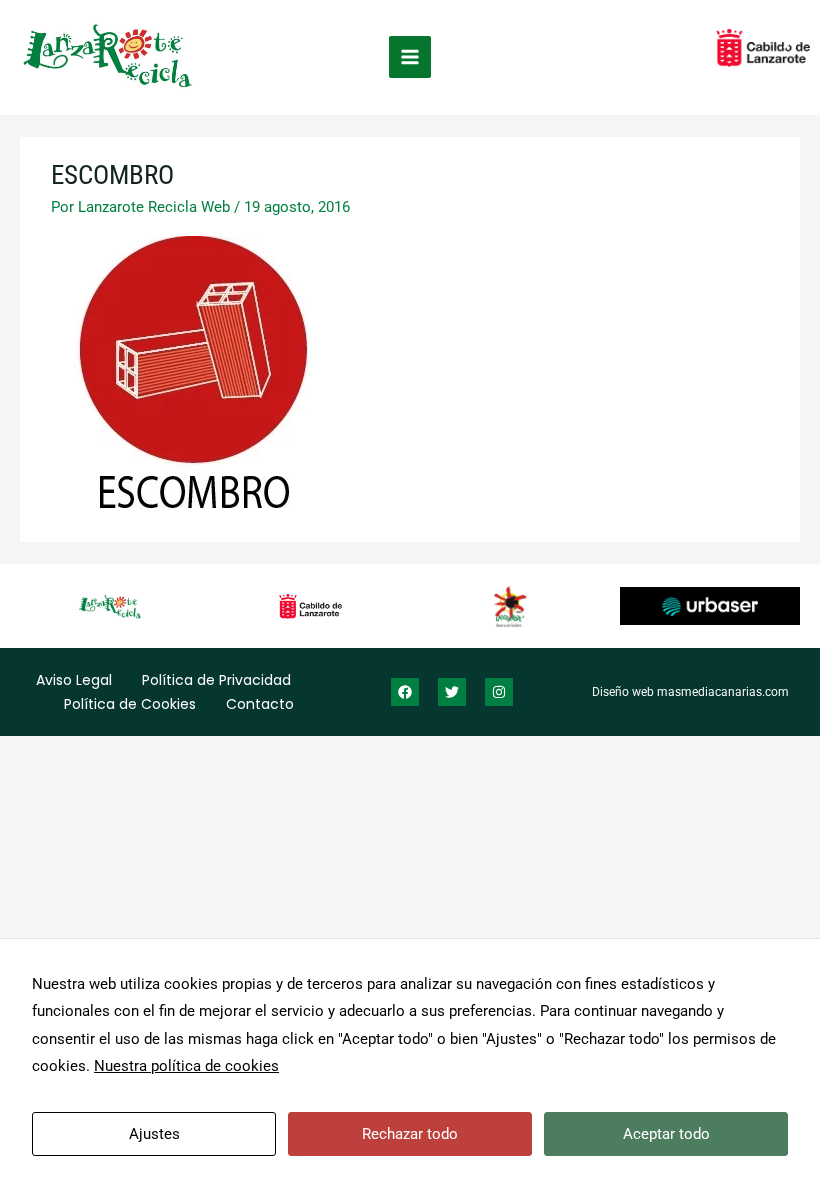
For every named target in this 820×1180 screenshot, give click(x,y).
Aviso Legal (74, 680)
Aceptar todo (666, 1134)
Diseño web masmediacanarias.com (690, 692)
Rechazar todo (410, 1134)
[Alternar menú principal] (410, 57)
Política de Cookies (130, 704)
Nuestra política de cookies (186, 1066)
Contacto (260, 704)
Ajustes (154, 1134)
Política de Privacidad (216, 680)
